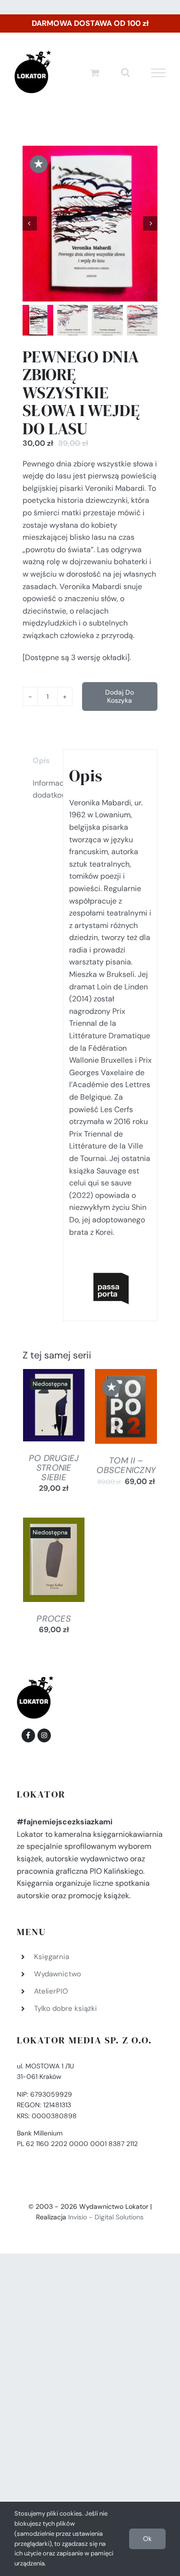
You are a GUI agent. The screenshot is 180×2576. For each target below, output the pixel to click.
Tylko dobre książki (66, 2008)
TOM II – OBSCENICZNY (126, 1465)
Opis (41, 760)
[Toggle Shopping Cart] (95, 73)
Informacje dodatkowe (45, 789)
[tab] (40, 761)
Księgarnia (52, 1957)
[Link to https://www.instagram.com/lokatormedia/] (44, 1735)
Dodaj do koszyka (120, 696)
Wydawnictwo (58, 1974)
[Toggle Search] (126, 72)
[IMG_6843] (90, 224)
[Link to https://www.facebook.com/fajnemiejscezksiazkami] (28, 1735)
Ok (147, 2539)
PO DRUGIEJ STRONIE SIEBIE (54, 1468)
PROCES (54, 1619)
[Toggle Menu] (159, 73)
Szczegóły (54, 1407)
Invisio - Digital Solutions (106, 2217)
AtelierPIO (51, 1991)
